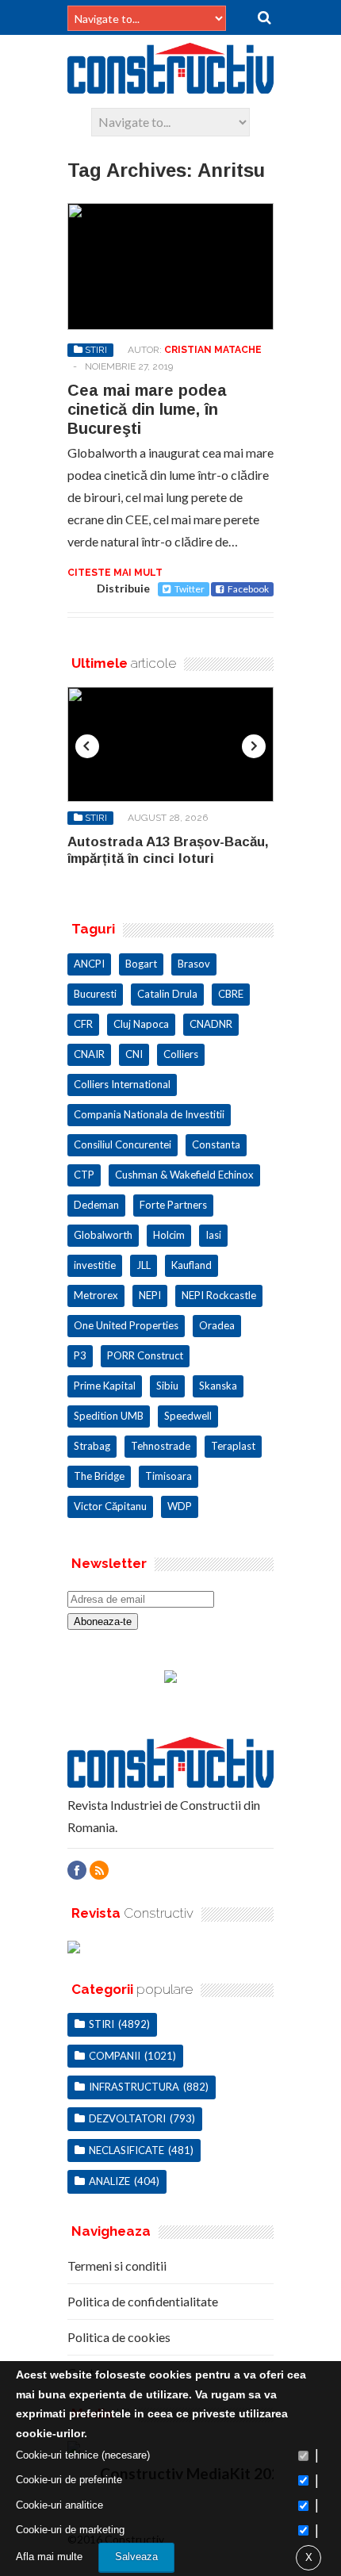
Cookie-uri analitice (59, 2505)
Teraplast (233, 1446)
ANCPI (89, 964)
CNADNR (211, 1024)
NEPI (150, 1295)
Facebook (248, 589)
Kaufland (192, 1265)
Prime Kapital (105, 1386)
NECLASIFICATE (126, 2150)
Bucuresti (95, 994)
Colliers (181, 1054)
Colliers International (122, 1084)
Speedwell (188, 1416)
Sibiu (167, 1386)
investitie (95, 1265)
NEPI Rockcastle (219, 1295)
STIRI (96, 350)
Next (254, 746)
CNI (134, 1054)
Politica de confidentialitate (143, 2301)
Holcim (169, 1235)
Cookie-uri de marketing (70, 2530)
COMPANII (115, 2056)
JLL (144, 1265)
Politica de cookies (119, 2337)
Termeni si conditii (117, 2265)
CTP (84, 1175)
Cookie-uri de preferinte (69, 2480)
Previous (87, 746)
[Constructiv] (170, 86)
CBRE (231, 994)
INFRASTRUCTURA (134, 2087)
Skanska (218, 1386)
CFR (83, 1024)
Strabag (92, 1446)
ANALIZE (109, 2181)
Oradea (217, 1325)
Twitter (190, 589)
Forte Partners (173, 1205)
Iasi (213, 1235)
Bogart (141, 964)
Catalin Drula (167, 994)
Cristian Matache (213, 350)
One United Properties (126, 1325)
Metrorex (96, 1295)
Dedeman (96, 1205)
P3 (80, 1355)
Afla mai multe (49, 2557)
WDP (180, 1506)
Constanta (216, 1144)
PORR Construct (145, 1355)
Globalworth (103, 1235)
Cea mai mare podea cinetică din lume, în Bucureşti (147, 409)
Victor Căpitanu (110, 1506)
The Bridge (99, 1476)
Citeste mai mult (115, 573)
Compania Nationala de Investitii (149, 1114)
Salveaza (136, 2557)
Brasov (194, 964)
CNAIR (89, 1054)
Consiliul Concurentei (123, 1144)
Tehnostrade (161, 1446)
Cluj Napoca (141, 1024)
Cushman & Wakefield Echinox (184, 1175)
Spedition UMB (109, 1416)
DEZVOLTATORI (127, 2118)
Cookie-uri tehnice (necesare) (83, 2455)
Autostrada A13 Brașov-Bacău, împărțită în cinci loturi (168, 850)
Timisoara (169, 1476)
